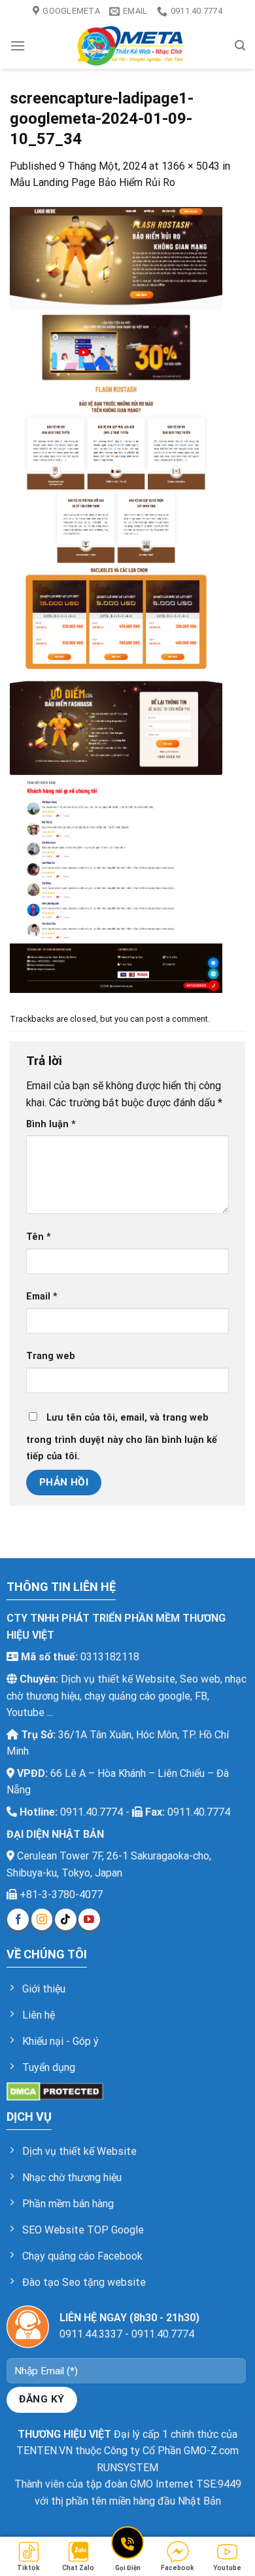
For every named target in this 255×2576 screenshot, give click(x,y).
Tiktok (28, 2568)
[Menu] (18, 46)
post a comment (177, 1019)
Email (42, 1297)
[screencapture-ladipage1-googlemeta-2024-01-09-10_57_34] (116, 599)
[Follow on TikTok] (66, 1919)
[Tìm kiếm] (240, 46)
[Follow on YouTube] (89, 1919)
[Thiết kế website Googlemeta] (130, 46)
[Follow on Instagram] (42, 1919)
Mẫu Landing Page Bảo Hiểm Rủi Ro (93, 182)
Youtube (227, 2568)
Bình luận (51, 1124)
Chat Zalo (78, 2568)
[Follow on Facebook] (18, 1919)
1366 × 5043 (191, 166)
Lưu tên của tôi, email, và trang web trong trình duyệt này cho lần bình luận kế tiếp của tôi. (122, 1437)
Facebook (178, 2568)
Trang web (51, 1356)
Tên (39, 1237)
